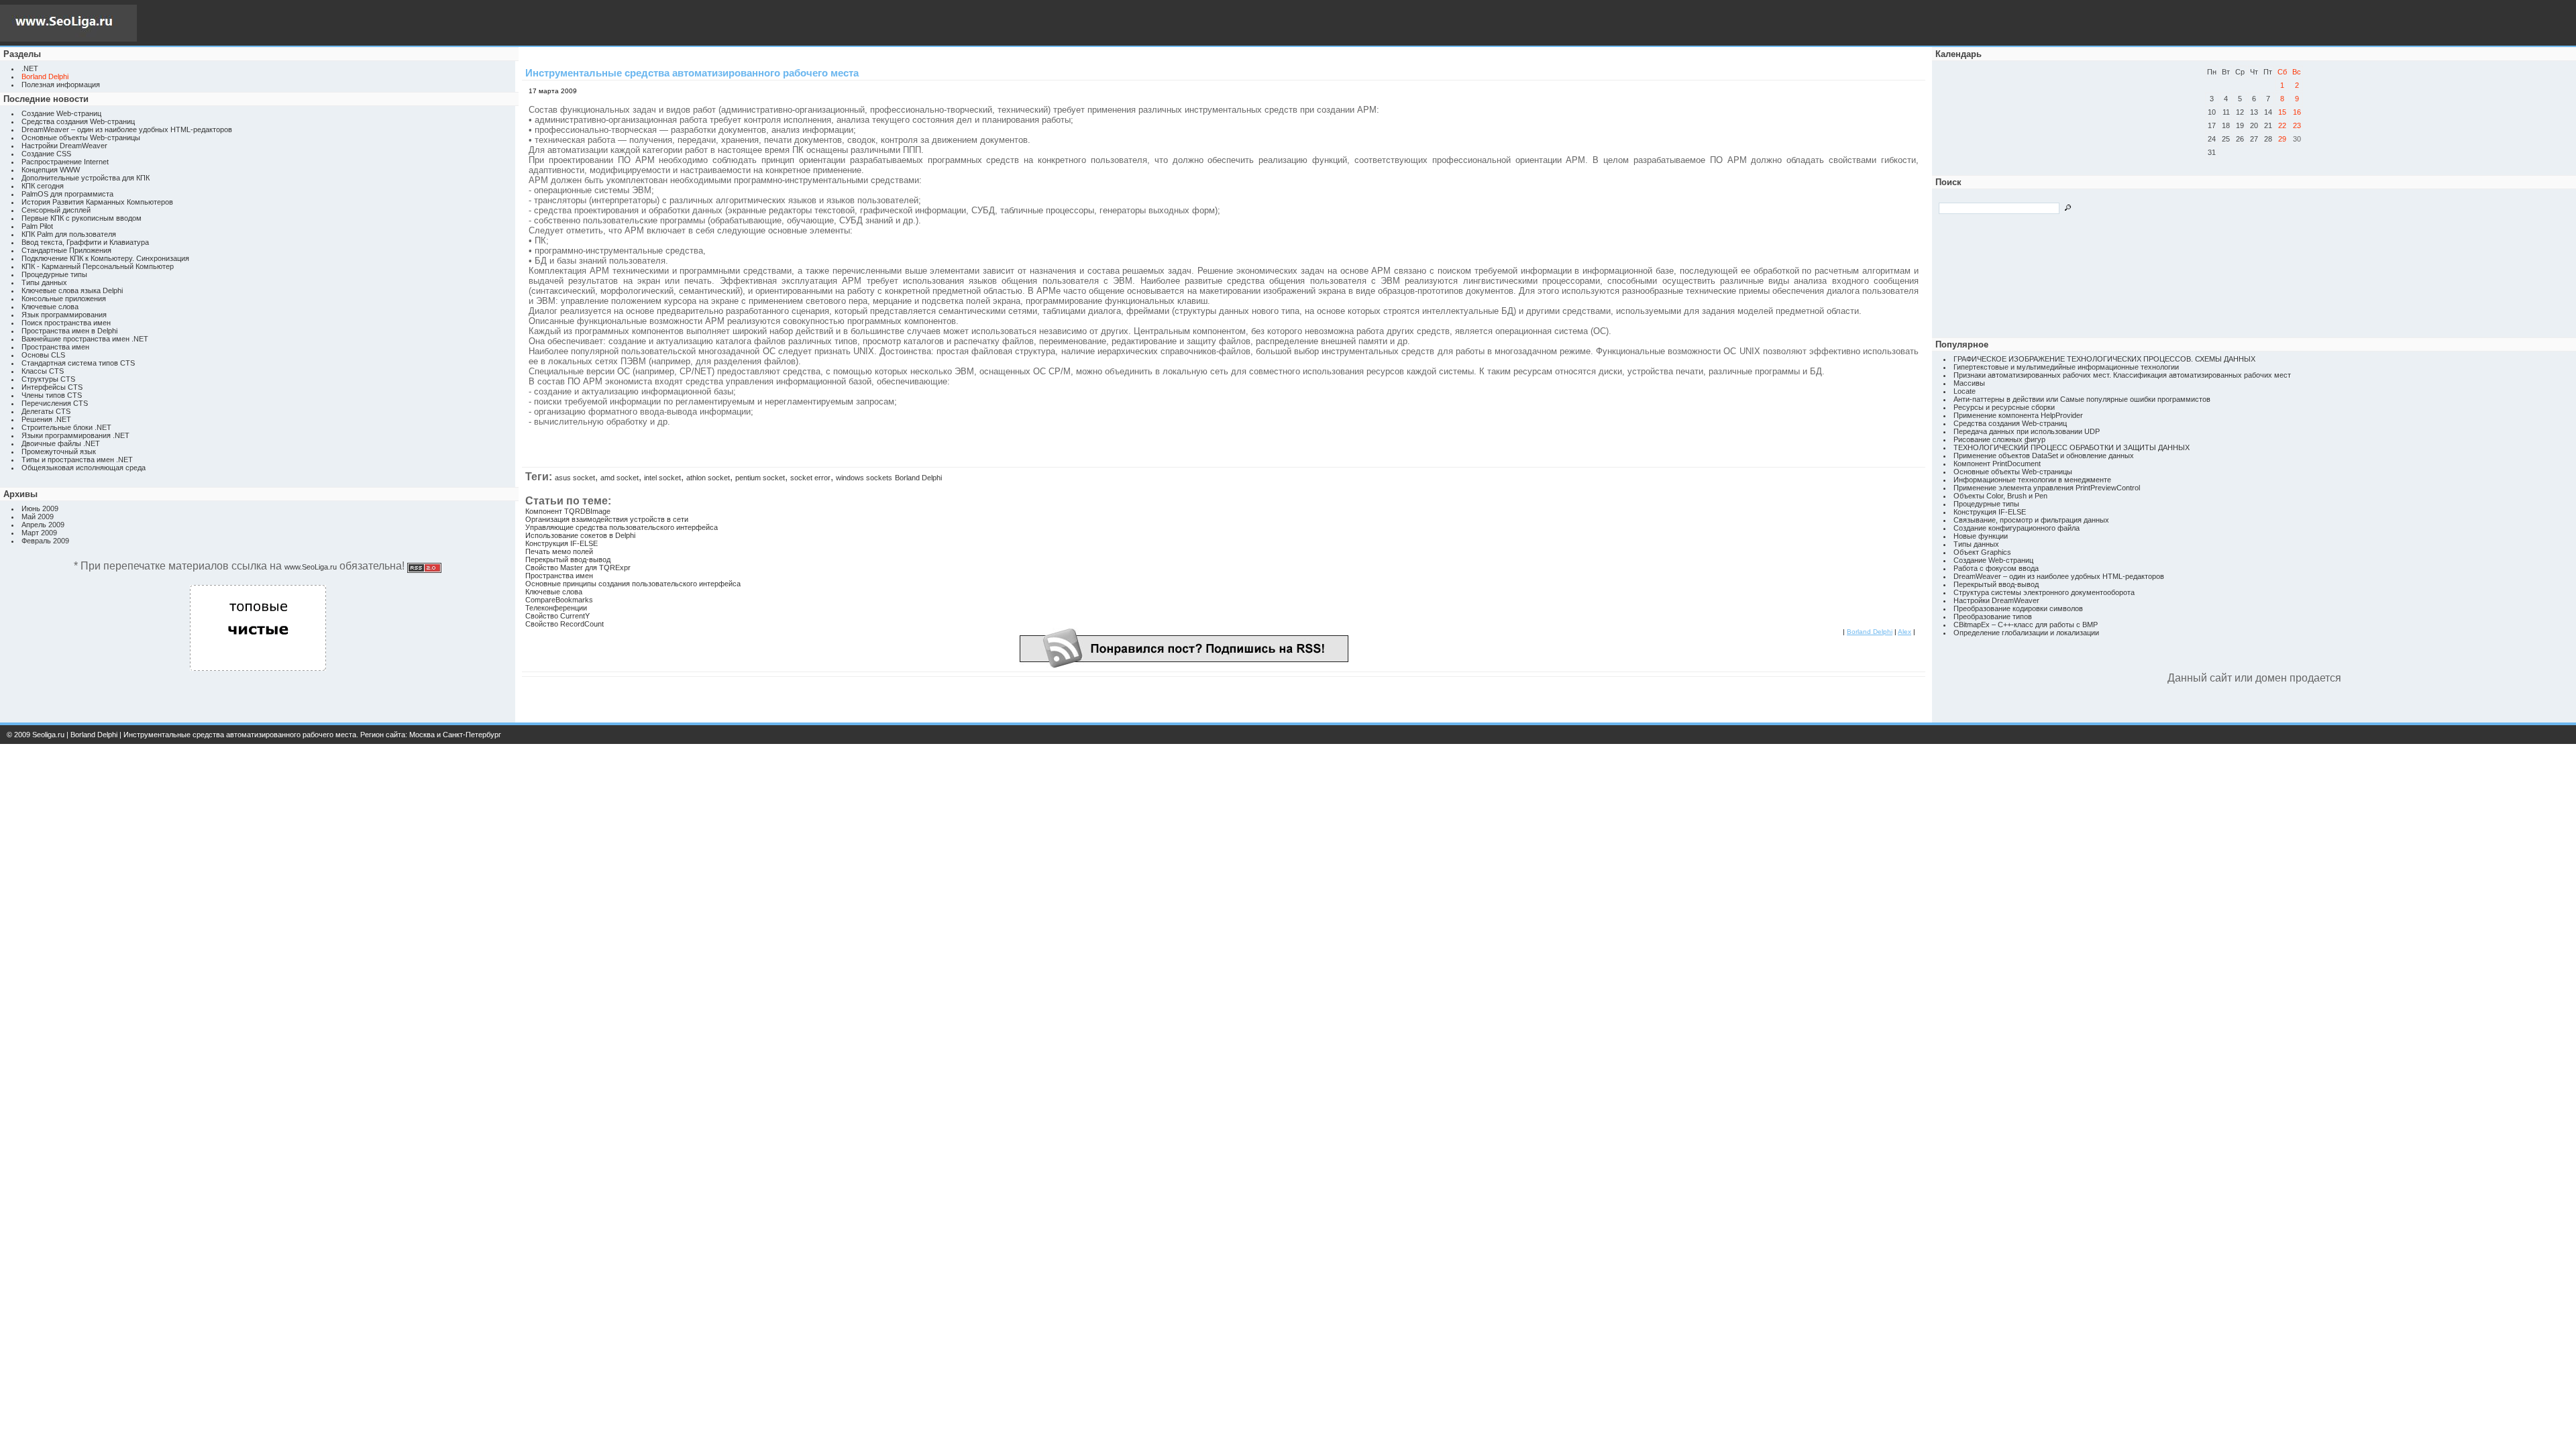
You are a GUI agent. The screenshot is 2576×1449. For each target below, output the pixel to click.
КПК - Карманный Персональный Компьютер (98, 266)
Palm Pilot (37, 226)
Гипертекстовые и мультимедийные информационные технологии (2066, 367)
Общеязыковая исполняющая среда (84, 468)
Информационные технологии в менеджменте (2032, 480)
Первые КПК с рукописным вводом (82, 218)
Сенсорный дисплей (56, 210)
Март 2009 (39, 533)
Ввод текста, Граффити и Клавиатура (85, 242)
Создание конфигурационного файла (2017, 528)
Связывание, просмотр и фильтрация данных (2031, 520)
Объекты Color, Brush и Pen (2000, 496)
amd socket (620, 478)
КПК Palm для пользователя (69, 234)
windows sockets (864, 478)
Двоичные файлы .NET (61, 443)
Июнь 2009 (40, 508)
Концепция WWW (51, 170)
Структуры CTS (48, 379)
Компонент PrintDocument (1997, 464)
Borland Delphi (918, 478)
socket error (810, 478)
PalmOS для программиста (67, 194)
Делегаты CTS (46, 411)
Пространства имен (55, 347)
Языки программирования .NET (75, 435)
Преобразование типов (1993, 616)
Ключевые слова (50, 307)
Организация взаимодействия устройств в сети (607, 519)
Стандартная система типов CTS (78, 363)
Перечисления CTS (55, 403)
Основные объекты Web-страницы (81, 138)
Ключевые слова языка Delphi (72, 290)
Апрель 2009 (43, 525)
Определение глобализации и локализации (2026, 633)
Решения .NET (46, 419)
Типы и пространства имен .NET (77, 460)
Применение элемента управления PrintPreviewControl (2047, 488)
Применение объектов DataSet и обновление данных (2044, 455)
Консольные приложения (64, 299)
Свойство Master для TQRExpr (578, 568)
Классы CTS (43, 371)
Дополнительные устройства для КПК (86, 178)
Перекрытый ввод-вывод (568, 559)
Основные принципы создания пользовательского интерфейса (633, 584)
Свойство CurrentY (557, 616)
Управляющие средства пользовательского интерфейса (622, 527)
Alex (1904, 632)
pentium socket (760, 478)
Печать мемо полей (559, 551)
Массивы (1969, 383)
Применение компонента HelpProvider (2018, 415)
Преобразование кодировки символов (2018, 608)
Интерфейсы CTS (52, 387)
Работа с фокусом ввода (1996, 568)
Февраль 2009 (45, 541)
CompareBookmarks (559, 600)
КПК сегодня (43, 186)
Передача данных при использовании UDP (2027, 431)
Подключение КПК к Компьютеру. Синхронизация (105, 258)
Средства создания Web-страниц (78, 121)
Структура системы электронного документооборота (2044, 592)
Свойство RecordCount (565, 624)
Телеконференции (556, 608)
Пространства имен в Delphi (69, 331)
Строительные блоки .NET (66, 427)
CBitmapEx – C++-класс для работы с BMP (2026, 625)
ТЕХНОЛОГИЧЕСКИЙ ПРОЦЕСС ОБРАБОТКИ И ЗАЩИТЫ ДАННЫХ (2072, 447)
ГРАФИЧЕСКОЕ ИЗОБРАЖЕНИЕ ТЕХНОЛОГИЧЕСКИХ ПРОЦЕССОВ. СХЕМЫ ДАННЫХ (2104, 359)
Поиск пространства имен (66, 323)
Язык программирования (64, 315)
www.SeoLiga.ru (311, 567)
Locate (1965, 391)
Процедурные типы (54, 274)
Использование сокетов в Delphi (580, 535)
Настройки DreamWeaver (64, 146)
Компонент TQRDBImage (568, 511)
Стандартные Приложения (66, 250)
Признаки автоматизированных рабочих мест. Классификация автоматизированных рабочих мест (2122, 375)
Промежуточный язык (59, 451)
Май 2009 (38, 517)
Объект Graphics (1982, 552)
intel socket (662, 478)
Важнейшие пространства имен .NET (85, 339)
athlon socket (708, 478)
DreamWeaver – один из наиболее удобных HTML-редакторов (127, 129)
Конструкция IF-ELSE (561, 543)
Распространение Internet (65, 162)
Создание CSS (46, 154)
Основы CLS (43, 355)
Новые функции (1981, 536)
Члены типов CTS (52, 395)
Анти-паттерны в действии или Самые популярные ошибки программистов (2082, 399)
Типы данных (44, 282)
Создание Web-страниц (61, 113)
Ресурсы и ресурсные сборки (2004, 407)
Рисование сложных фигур (1999, 439)
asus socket (575, 478)
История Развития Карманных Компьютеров (97, 202)
